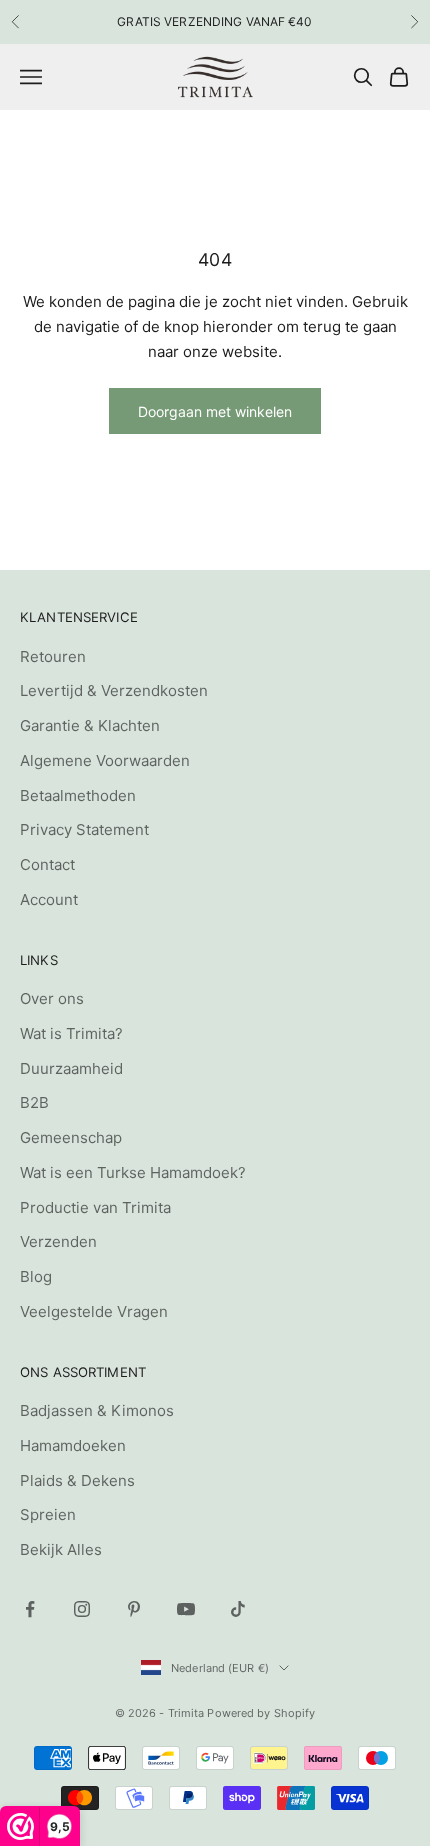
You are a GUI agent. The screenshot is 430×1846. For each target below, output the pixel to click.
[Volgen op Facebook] (30, 1609)
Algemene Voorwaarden (105, 760)
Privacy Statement (84, 829)
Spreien (48, 1514)
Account (49, 899)
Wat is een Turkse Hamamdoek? (133, 1172)
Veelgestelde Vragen (94, 1311)
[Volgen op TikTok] (238, 1609)
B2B (34, 1102)
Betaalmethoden (78, 795)
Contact (47, 864)
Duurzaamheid (71, 1068)
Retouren (53, 656)
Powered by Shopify (261, 1713)
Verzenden (58, 1241)
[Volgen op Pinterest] (134, 1609)
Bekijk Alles (61, 1549)
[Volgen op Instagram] (82, 1609)
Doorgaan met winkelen (215, 411)
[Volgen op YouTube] (186, 1609)
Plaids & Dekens (77, 1480)
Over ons (52, 998)
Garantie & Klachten (90, 725)
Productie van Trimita (95, 1207)
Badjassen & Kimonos (97, 1410)
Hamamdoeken (73, 1445)
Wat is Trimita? (71, 1033)
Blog (36, 1276)
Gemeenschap (71, 1137)
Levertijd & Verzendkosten (114, 690)
